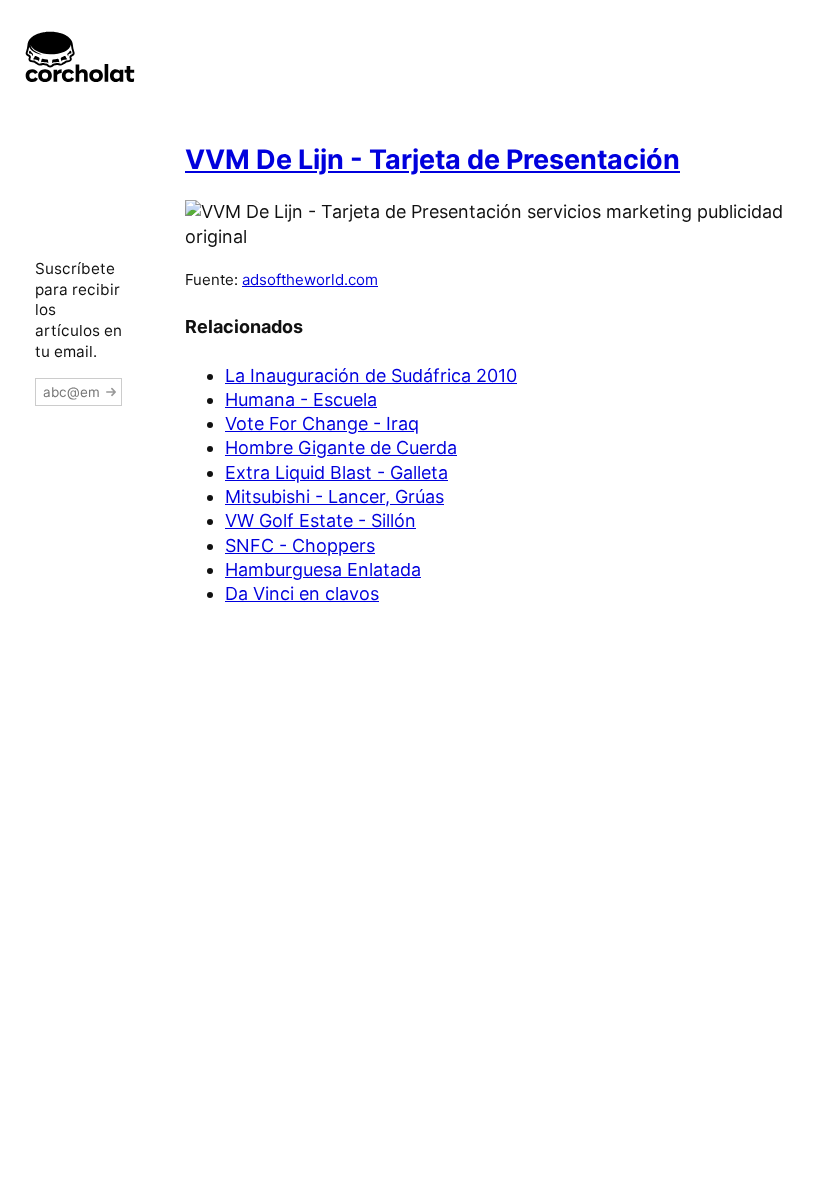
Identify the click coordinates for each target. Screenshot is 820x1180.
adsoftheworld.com (310, 279)
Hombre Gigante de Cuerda (341, 447)
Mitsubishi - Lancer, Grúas (334, 496)
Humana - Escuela (301, 399)
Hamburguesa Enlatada (323, 569)
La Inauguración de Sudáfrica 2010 (371, 375)
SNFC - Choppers (300, 545)
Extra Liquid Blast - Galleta (336, 472)
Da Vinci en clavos (302, 593)
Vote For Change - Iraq (322, 423)
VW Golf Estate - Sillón (320, 520)
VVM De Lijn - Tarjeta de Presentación (432, 159)
